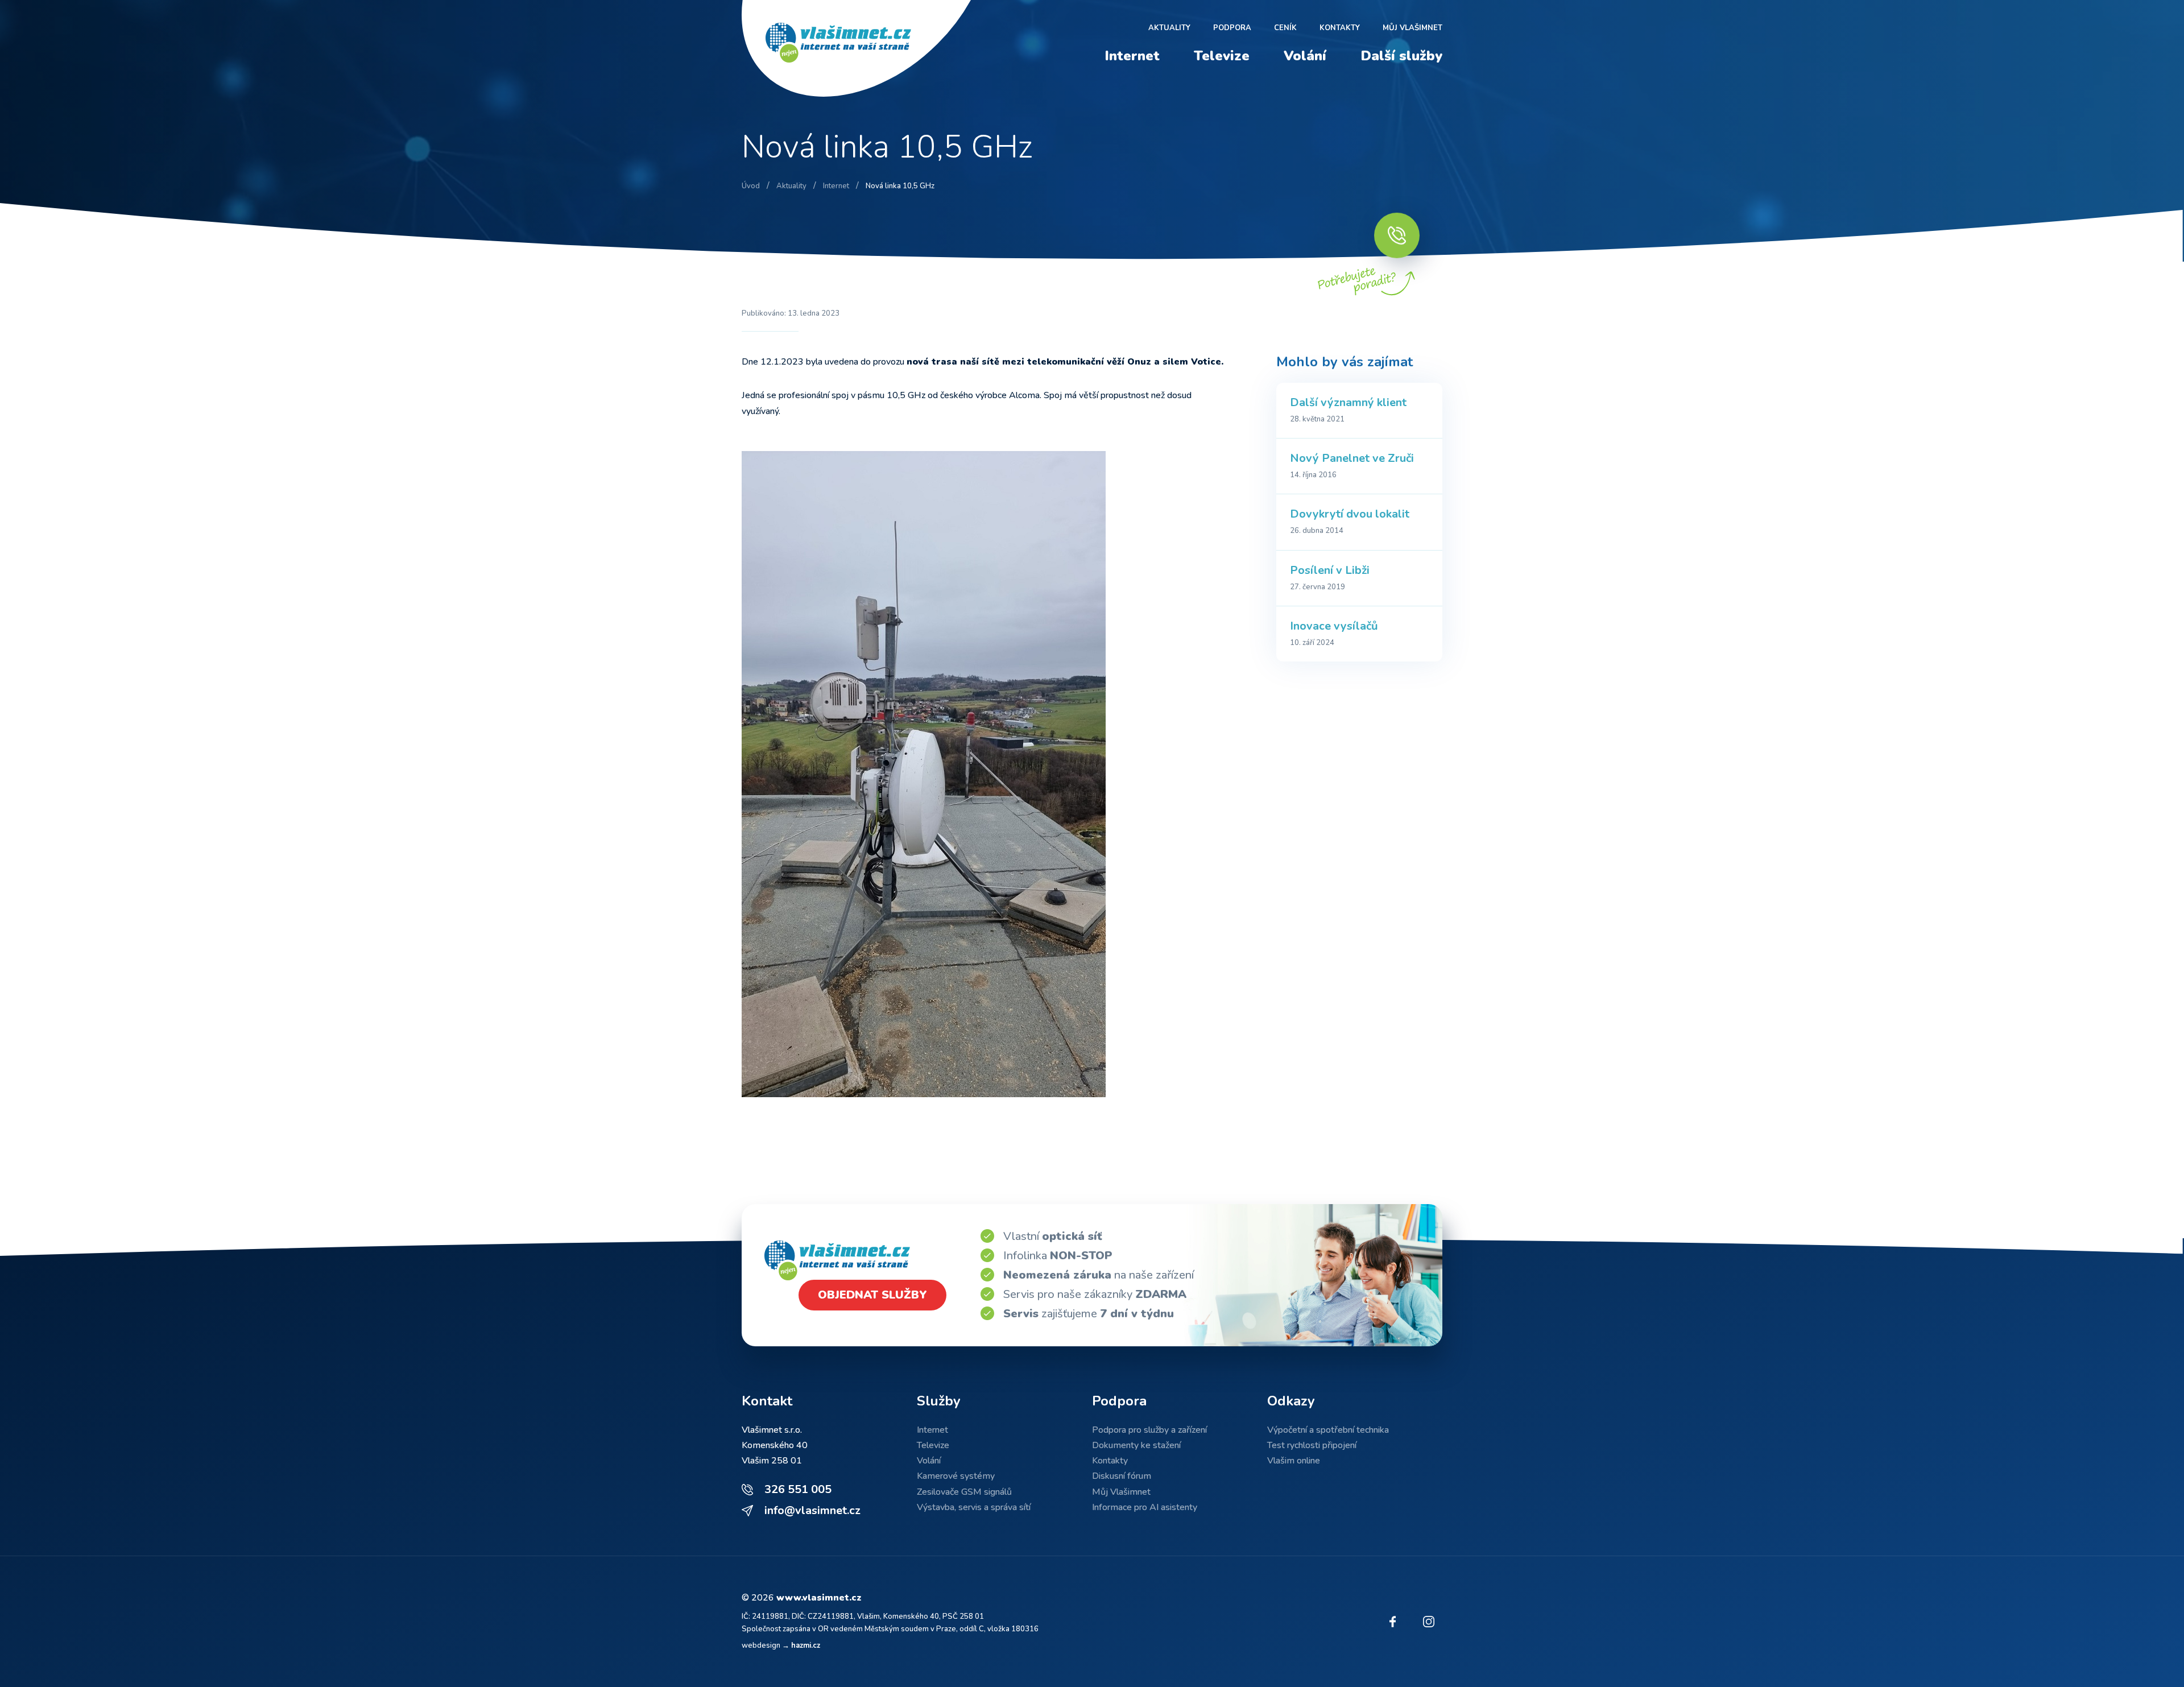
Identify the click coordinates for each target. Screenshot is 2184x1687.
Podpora (1232, 28)
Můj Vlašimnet (1412, 28)
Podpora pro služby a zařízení (1149, 1430)
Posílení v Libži (1330, 570)
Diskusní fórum (1122, 1476)
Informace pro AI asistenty (1145, 1507)
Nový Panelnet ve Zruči (1352, 458)
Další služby (1401, 56)
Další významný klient (1348, 402)
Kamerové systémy (956, 1476)
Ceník (1285, 28)
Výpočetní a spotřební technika (1328, 1430)
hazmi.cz (806, 1645)
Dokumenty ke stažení (1136, 1445)
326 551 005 (798, 1489)
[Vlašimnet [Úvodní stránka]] (861, 48)
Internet (1132, 56)
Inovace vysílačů (1334, 626)
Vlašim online (1294, 1461)
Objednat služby (872, 1295)
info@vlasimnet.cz (812, 1510)
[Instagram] (1429, 1622)
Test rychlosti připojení (1312, 1445)
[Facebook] (1392, 1622)
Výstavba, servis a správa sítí (974, 1507)
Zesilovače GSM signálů (964, 1492)
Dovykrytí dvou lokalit (1350, 514)
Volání (1305, 56)
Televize (1222, 56)
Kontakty (1340, 28)
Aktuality (1169, 28)
